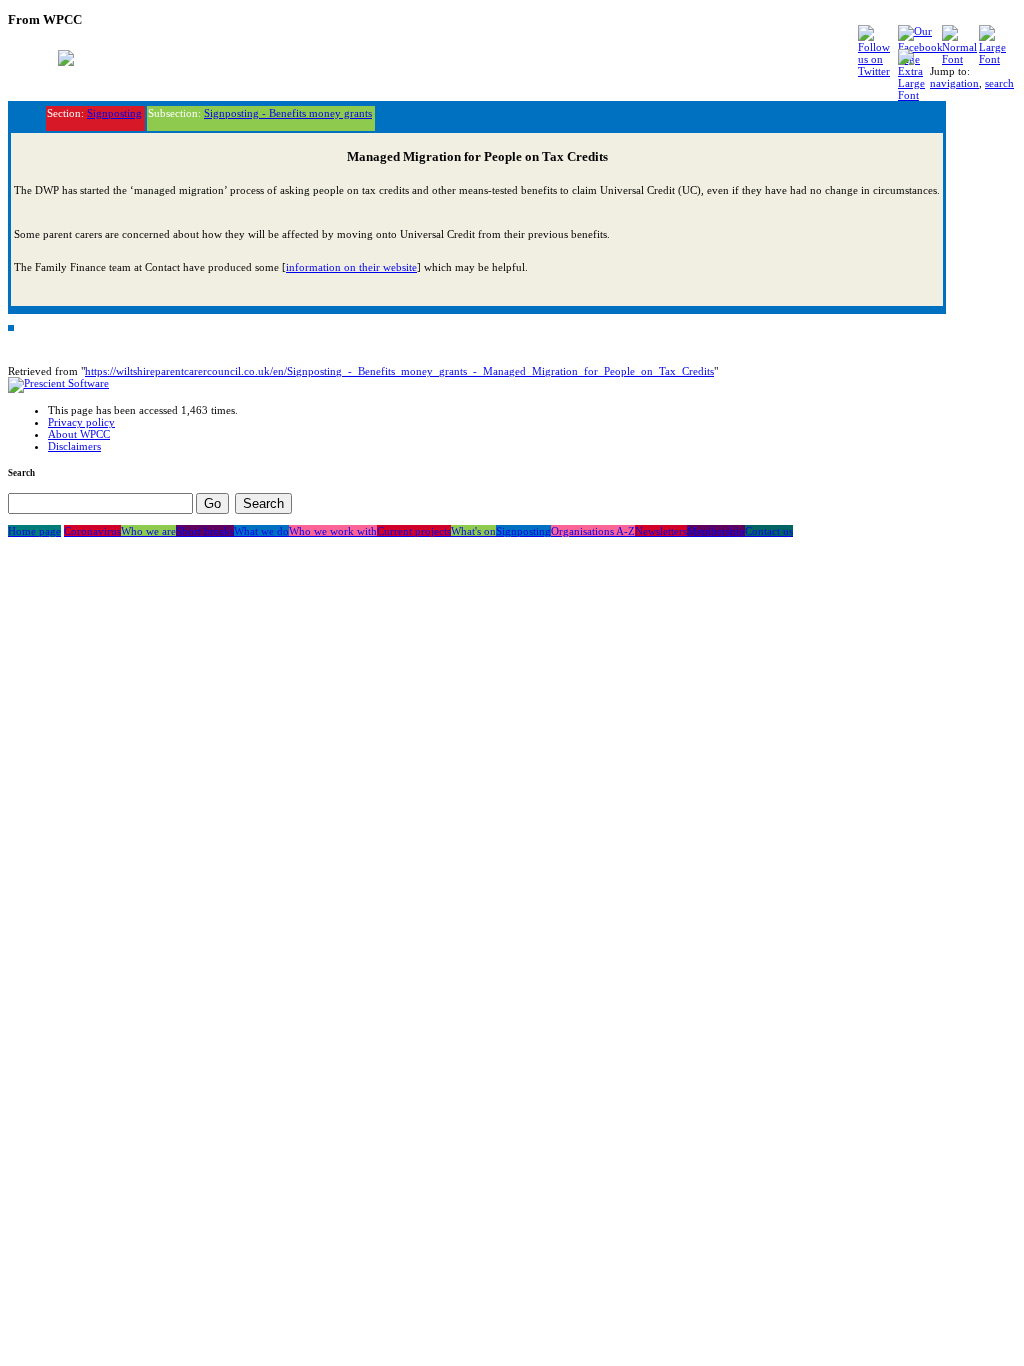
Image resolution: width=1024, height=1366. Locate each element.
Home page (34, 531)
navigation (954, 83)
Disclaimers (74, 446)
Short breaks (205, 531)
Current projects (414, 531)
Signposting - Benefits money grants (288, 113)
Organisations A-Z (593, 531)
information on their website (351, 267)
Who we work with (333, 531)
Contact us (769, 531)
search (999, 83)
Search (21, 473)
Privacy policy (81, 422)
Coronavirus (92, 531)
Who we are (148, 531)
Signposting (114, 113)
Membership (716, 531)
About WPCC (79, 434)
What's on (473, 531)
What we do (261, 531)
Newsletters (661, 531)
